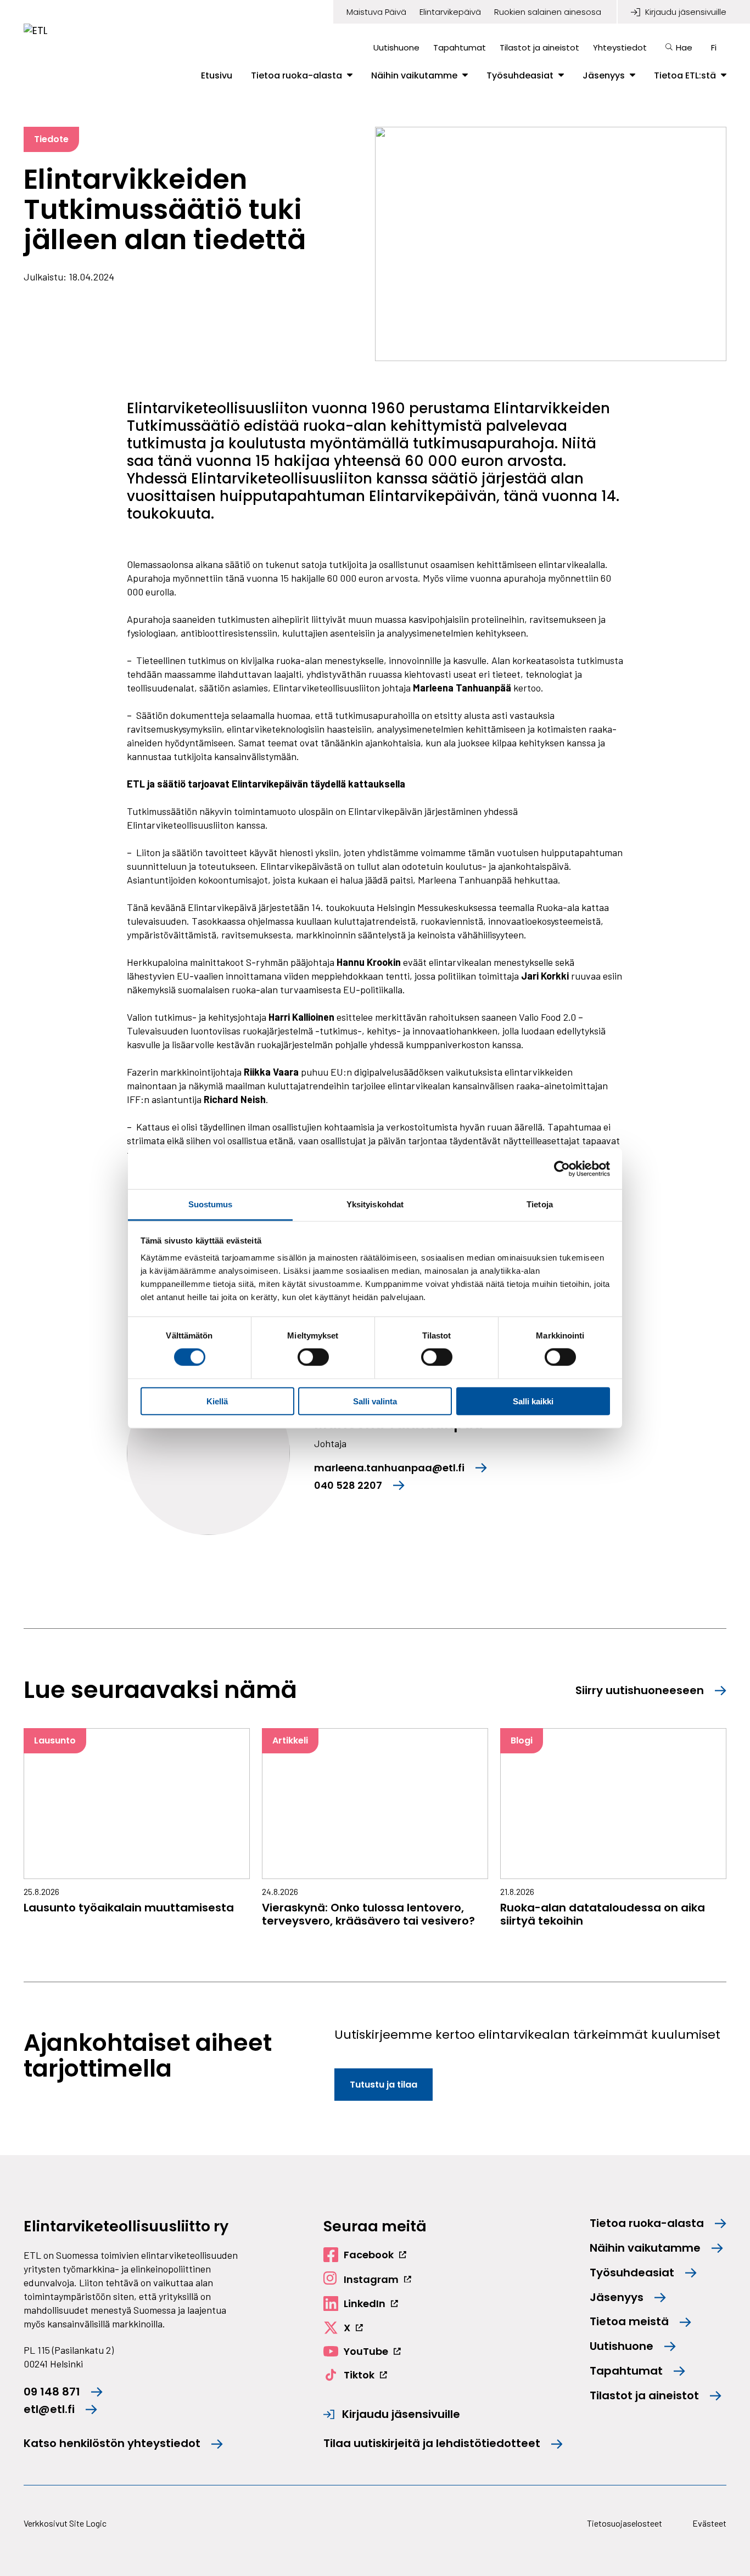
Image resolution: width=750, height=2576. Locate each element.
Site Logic (88, 2523)
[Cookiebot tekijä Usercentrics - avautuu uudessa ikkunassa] (562, 1168)
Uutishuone (396, 47)
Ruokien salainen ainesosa (548, 12)
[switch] (313, 1357)
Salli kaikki (533, 1401)
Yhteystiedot (620, 47)
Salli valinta (375, 1401)
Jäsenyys (604, 76)
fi (714, 47)
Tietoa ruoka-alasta (296, 76)
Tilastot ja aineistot (539, 47)
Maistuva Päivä (376, 12)
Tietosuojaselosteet (625, 2523)
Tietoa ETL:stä (685, 76)
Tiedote (51, 139)
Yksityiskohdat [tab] (375, 1204)
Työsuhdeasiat (520, 76)
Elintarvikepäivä (450, 12)
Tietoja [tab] (540, 1204)
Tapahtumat (460, 47)
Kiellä (217, 1401)
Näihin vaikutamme (414, 76)
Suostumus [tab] (211, 1204)
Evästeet (709, 2523)
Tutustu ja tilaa (384, 2085)
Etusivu (217, 76)
